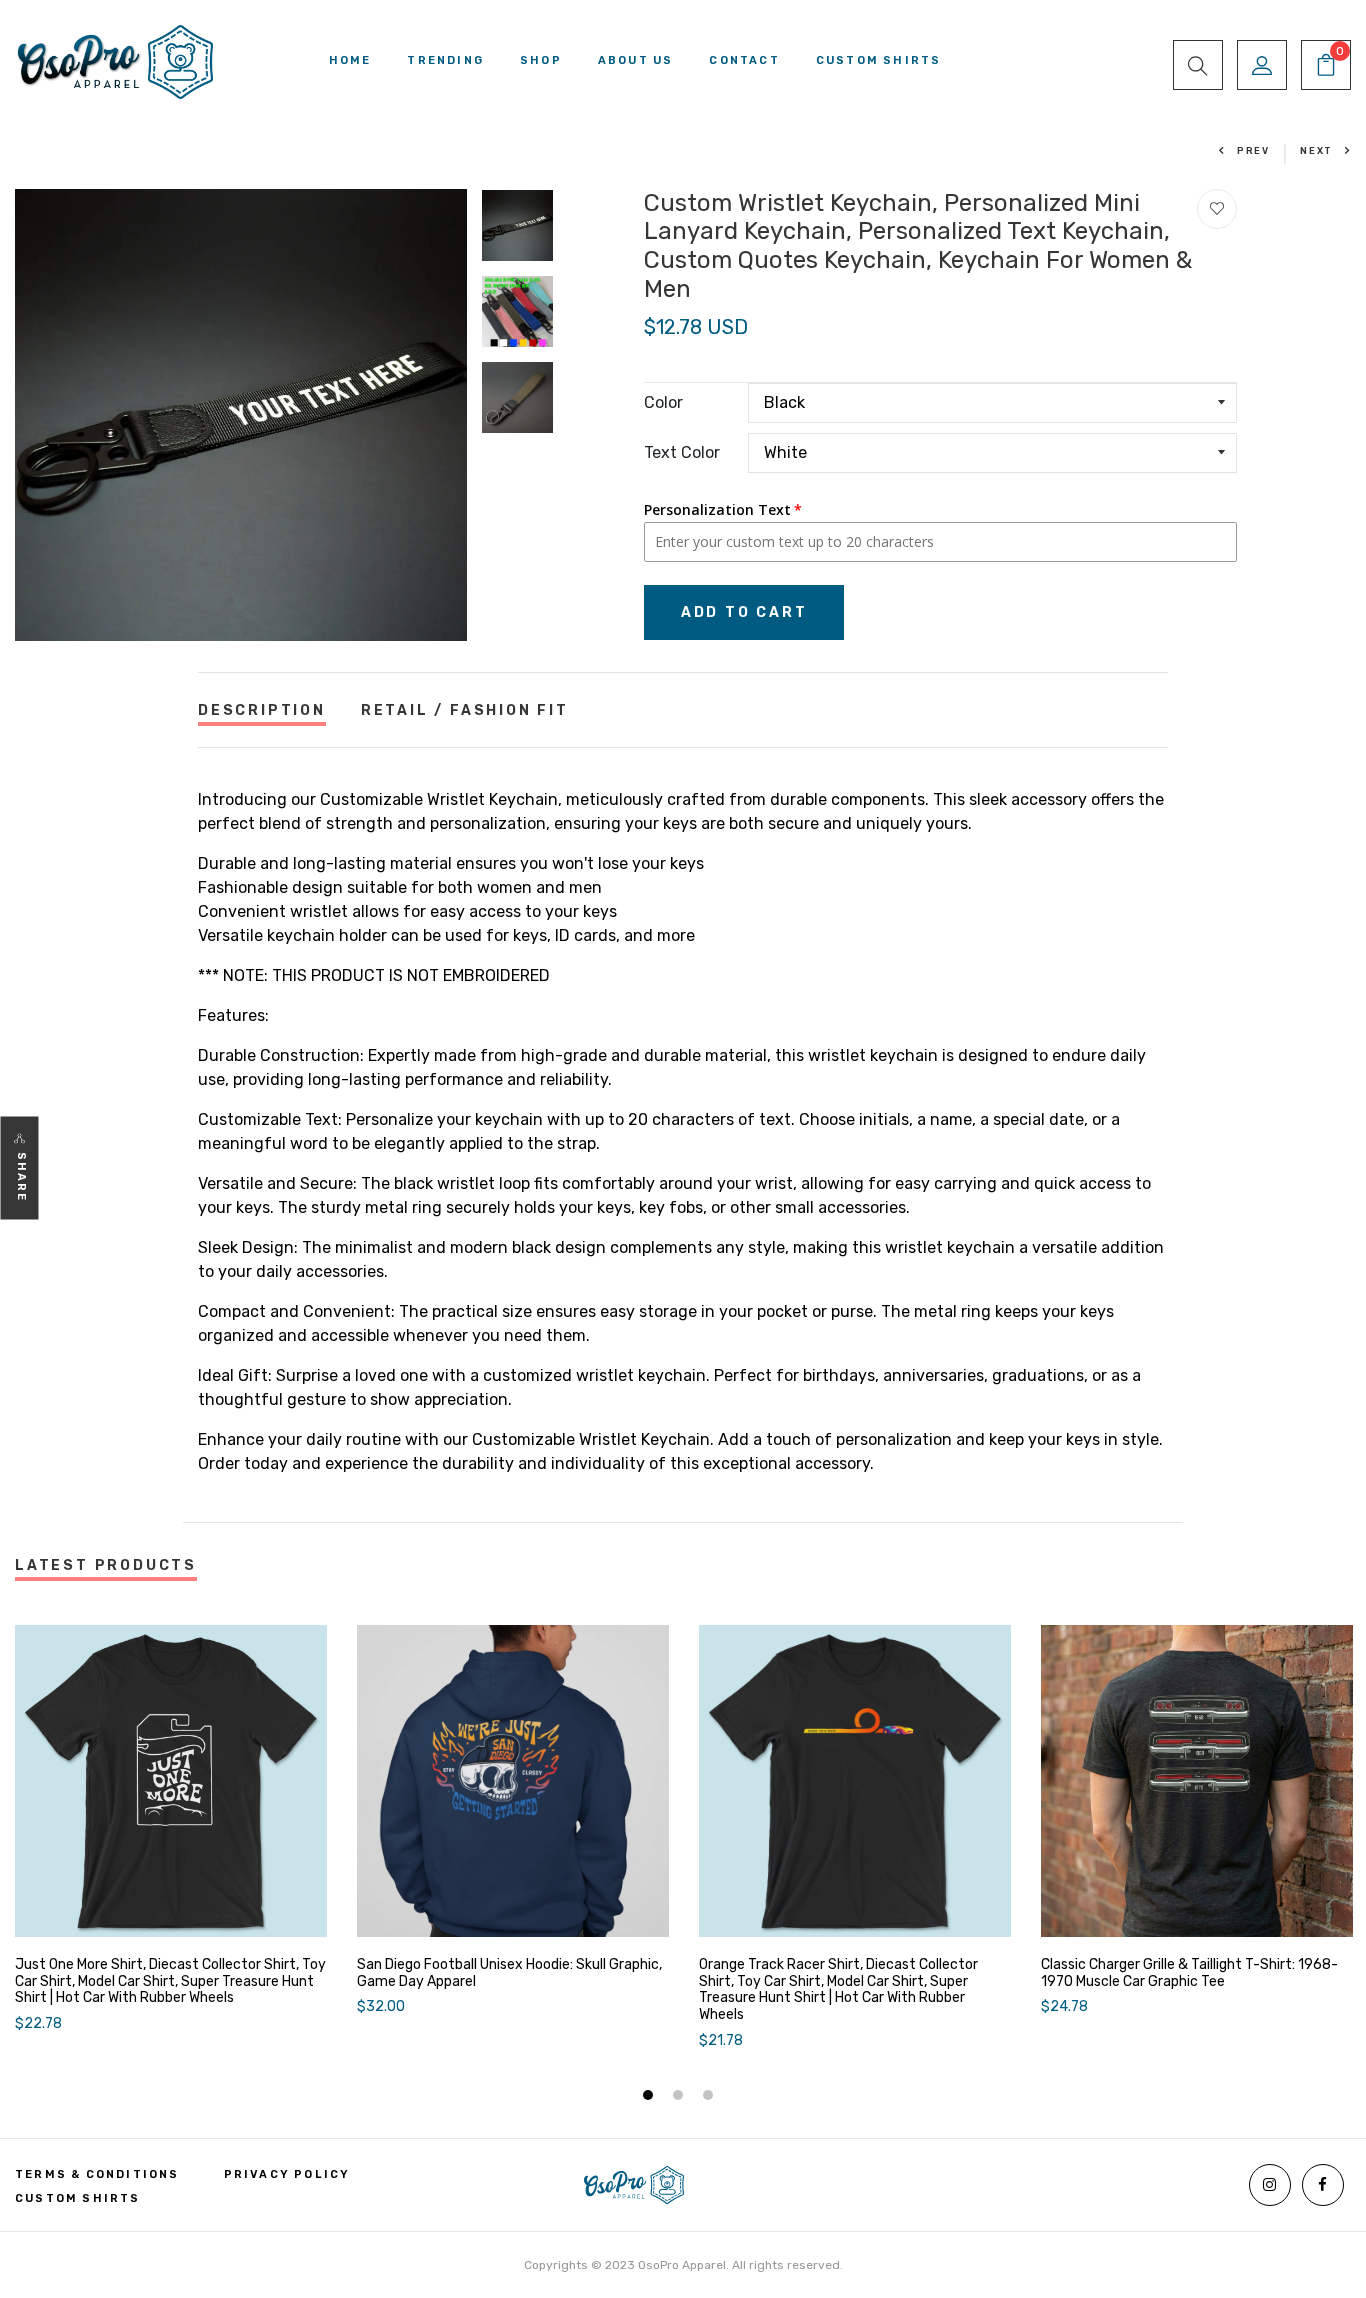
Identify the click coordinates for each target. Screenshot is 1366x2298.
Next (1316, 151)
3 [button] (710, 2097)
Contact (744, 60)
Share (21, 1177)
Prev (1253, 151)
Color (663, 402)
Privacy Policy (287, 2174)
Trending (445, 60)
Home (350, 60)
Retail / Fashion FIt (465, 710)
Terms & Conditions (97, 2174)
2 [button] (680, 2097)
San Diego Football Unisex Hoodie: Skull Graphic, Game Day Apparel (509, 1973)
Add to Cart (744, 612)
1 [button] (650, 2097)
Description (262, 710)
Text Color (682, 452)
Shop (541, 60)
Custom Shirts (879, 60)
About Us (636, 60)
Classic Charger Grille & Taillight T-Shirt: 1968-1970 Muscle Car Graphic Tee (1189, 1973)
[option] (241, 415)
